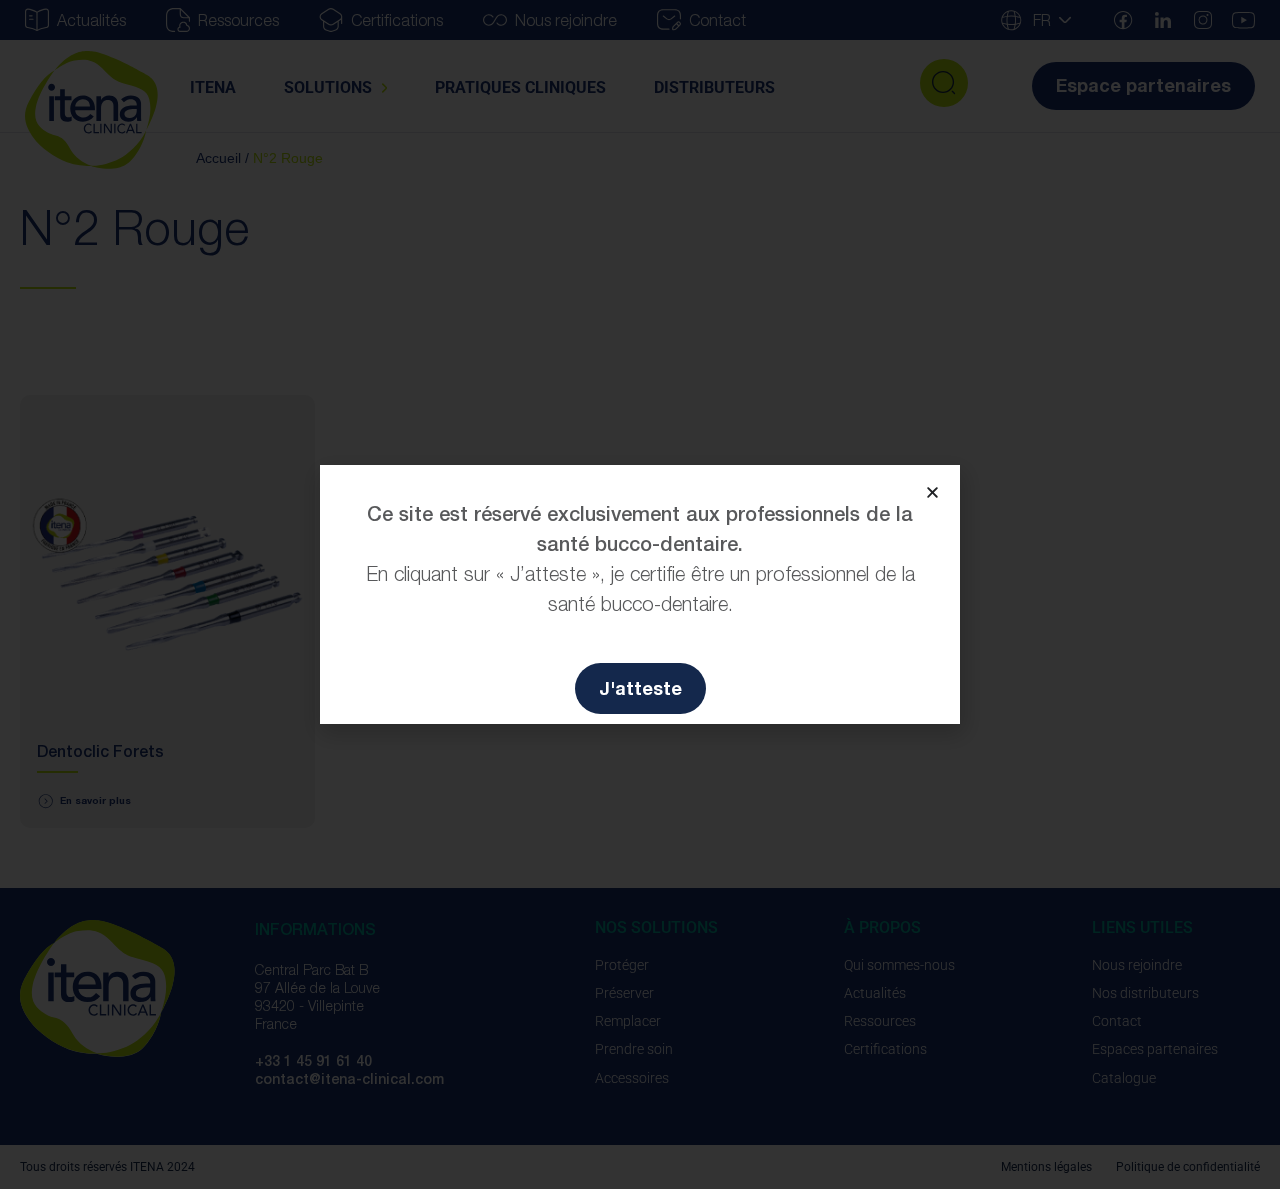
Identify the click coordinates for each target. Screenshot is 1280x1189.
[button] (932, 492)
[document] (640, 594)
